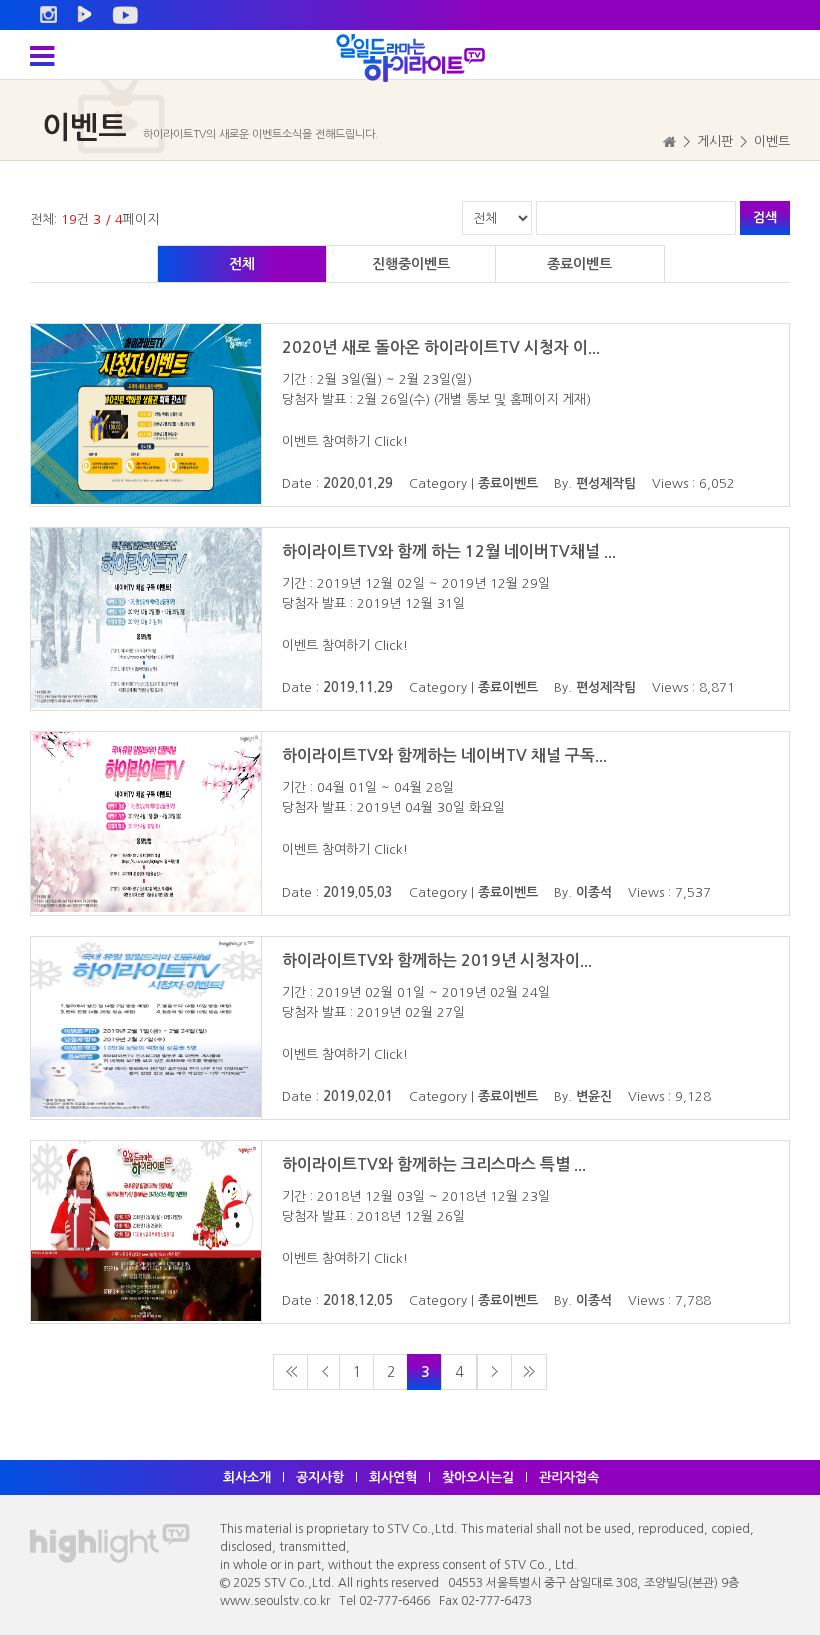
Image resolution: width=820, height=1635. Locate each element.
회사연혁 (393, 1477)
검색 (765, 217)
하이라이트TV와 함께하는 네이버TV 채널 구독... (444, 755)
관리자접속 (569, 1477)
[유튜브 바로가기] (125, 15)
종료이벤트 (579, 264)
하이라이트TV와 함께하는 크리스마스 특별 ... (434, 1164)
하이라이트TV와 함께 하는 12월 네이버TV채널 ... (449, 551)
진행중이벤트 (411, 264)
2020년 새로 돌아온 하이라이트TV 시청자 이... (441, 347)
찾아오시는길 (478, 1477)
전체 (242, 264)
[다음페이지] (495, 1372)
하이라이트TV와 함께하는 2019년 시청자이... (437, 960)
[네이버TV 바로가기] (84, 15)
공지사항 (320, 1477)
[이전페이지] (325, 1372)
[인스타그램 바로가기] (48, 15)
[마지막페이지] (529, 1372)
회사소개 (247, 1477)
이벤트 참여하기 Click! (345, 441)
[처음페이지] (291, 1372)
